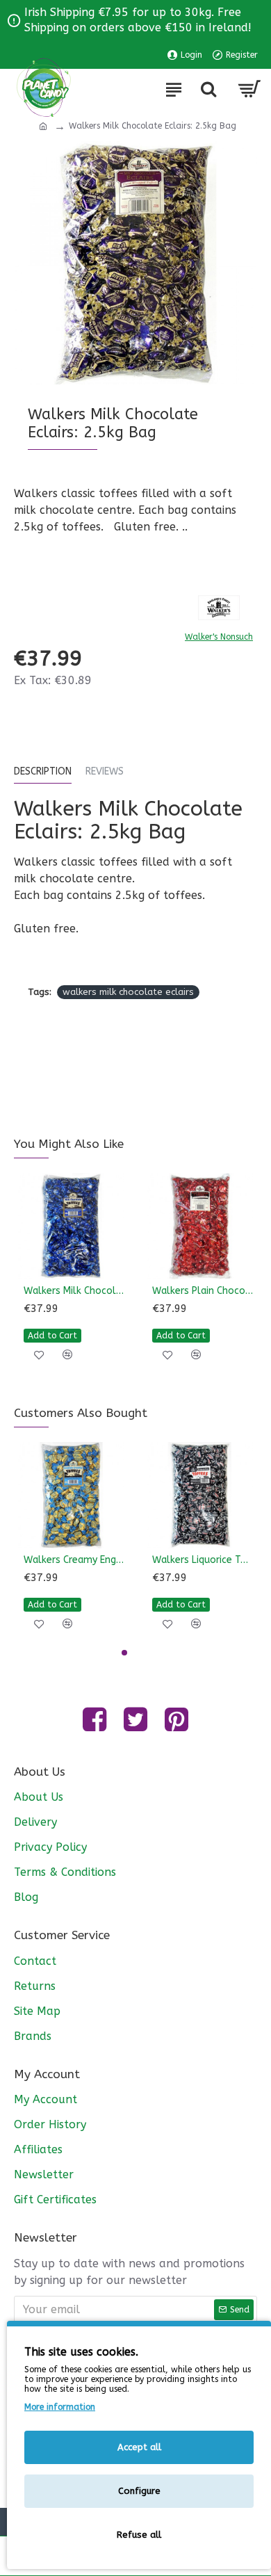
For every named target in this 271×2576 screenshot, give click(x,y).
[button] (124, 1653)
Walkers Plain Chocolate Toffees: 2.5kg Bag (203, 1291)
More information (60, 2407)
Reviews (105, 771)
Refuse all (139, 2535)
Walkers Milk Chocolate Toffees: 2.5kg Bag (74, 1291)
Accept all (139, 2447)
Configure (139, 2491)
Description (43, 771)
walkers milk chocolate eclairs (128, 992)
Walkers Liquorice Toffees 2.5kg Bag (203, 1560)
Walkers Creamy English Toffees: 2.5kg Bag (74, 1560)
